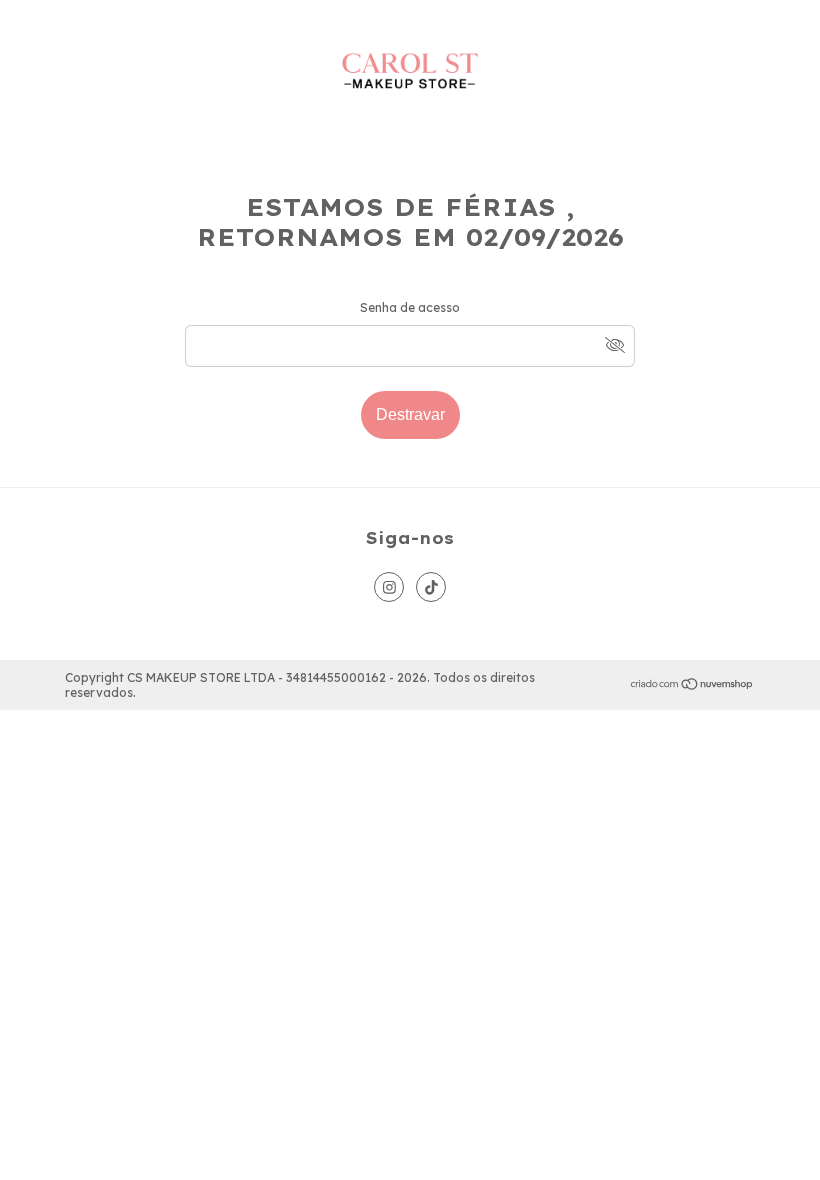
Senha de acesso (410, 307)
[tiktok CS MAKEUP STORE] (431, 587)
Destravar (410, 414)
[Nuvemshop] (692, 685)
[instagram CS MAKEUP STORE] (389, 587)
